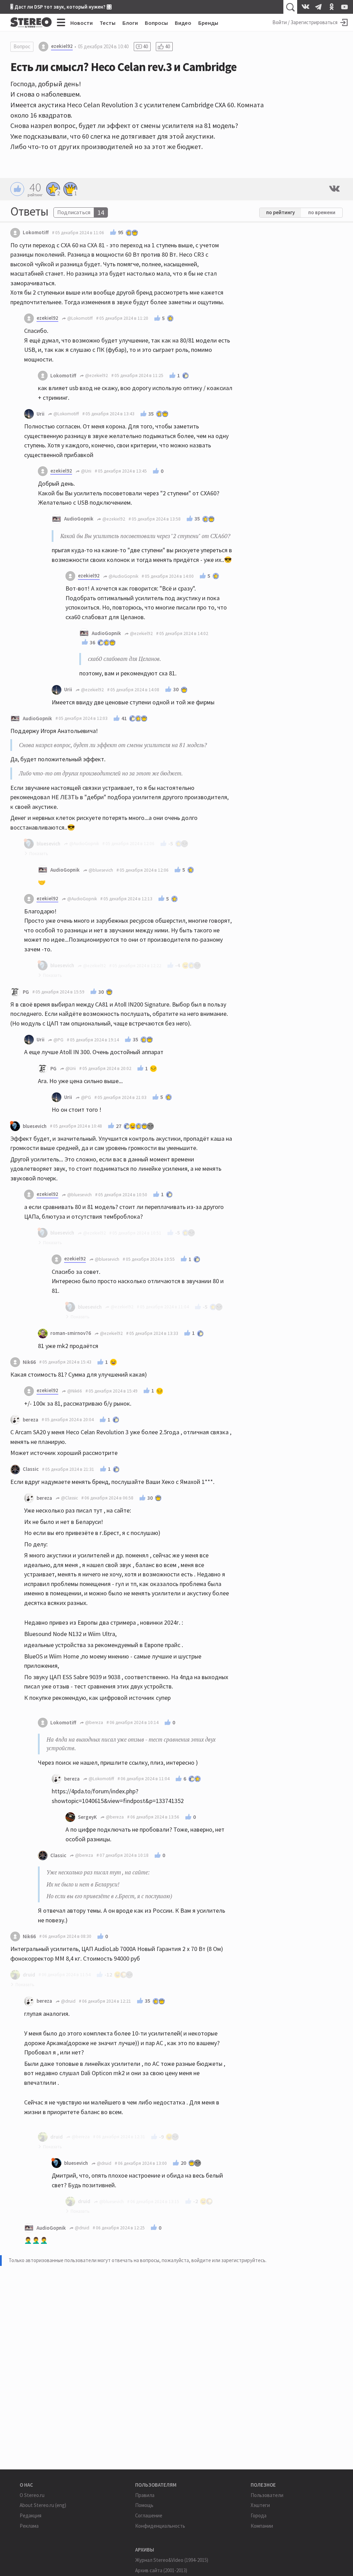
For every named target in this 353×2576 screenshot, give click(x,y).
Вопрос (22, 46)
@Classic (69, 1498)
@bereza (94, 1722)
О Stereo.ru (32, 2495)
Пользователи (267, 2495)
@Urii (86, 471)
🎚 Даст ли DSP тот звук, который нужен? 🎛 (61, 7)
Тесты (108, 23)
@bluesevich (100, 870)
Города (259, 2515)
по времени (322, 212)
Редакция (31, 2515)
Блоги (130, 23)
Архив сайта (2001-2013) (161, 2570)
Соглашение (149, 2515)
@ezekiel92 (96, 375)
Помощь (144, 2505)
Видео (183, 23)
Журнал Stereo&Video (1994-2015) (172, 2560)
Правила (145, 2495)
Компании (262, 2526)
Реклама (29, 2526)
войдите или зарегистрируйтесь (228, 2260)
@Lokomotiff (79, 318)
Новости (82, 23)
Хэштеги (260, 2505)
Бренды (208, 23)
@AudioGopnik (123, 576)
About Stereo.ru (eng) (43, 2505)
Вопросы (156, 23)
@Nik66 (74, 1391)
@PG (58, 1040)
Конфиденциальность (160, 2526)
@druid (68, 2001)
